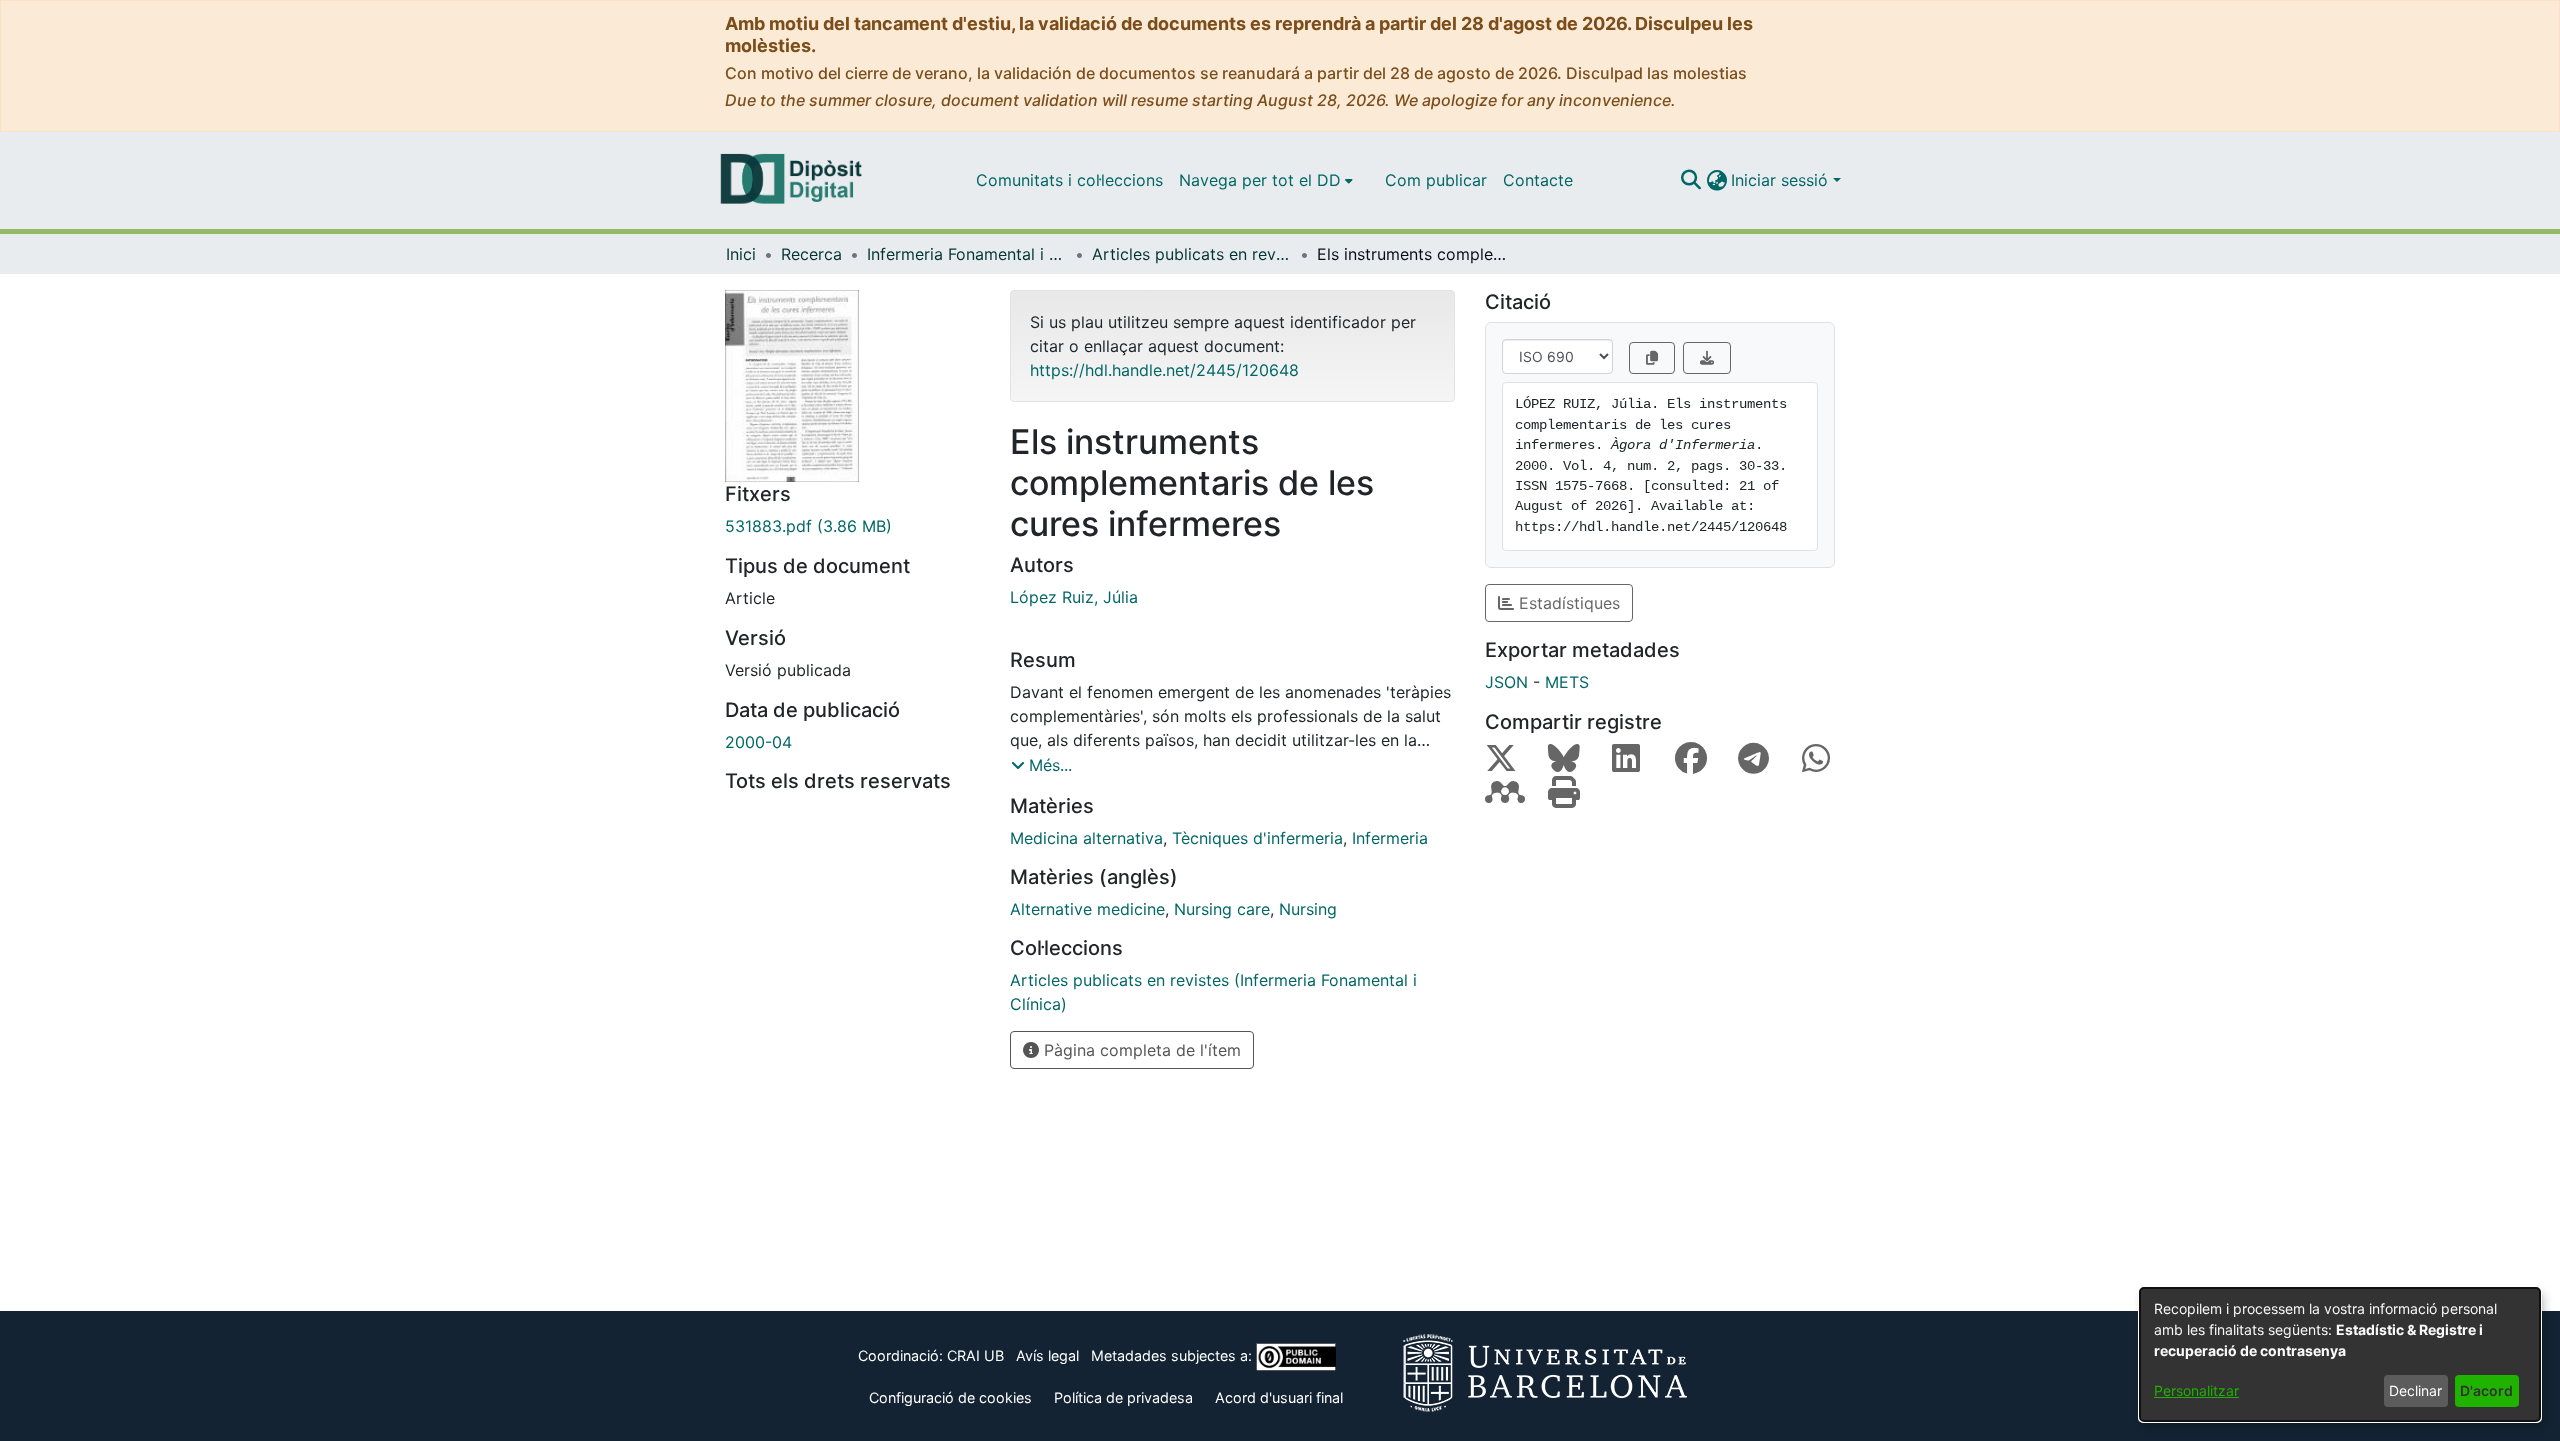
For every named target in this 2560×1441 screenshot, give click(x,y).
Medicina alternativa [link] (1086, 838)
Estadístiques (1567, 603)
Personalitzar (2196, 1390)
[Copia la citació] (1652, 358)
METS (1567, 682)
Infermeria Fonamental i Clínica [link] (967, 254)
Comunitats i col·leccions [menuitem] (1069, 180)
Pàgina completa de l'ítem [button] (1140, 1050)
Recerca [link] (811, 254)
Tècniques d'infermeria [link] (1257, 838)
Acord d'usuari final (1279, 1397)
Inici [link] (741, 254)
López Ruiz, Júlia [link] (1074, 597)
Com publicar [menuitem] (1436, 180)
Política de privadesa (1123, 1397)
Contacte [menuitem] (1538, 180)
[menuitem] (1266, 180)
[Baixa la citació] (1707, 358)
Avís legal (1047, 1355)
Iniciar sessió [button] (1782, 180)
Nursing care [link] (1222, 909)
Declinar (2415, 1390)
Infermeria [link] (1390, 838)
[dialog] (2340, 1354)
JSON (1506, 682)
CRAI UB (975, 1355)
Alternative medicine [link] (1087, 909)
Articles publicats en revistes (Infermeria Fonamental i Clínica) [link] (1192, 254)
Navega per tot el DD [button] (1260, 180)
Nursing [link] (1308, 909)
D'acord (2486, 1390)
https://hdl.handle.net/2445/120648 (1164, 370)
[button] (1690, 180)
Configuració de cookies (950, 1397)
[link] (852, 526)
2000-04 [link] (758, 742)
